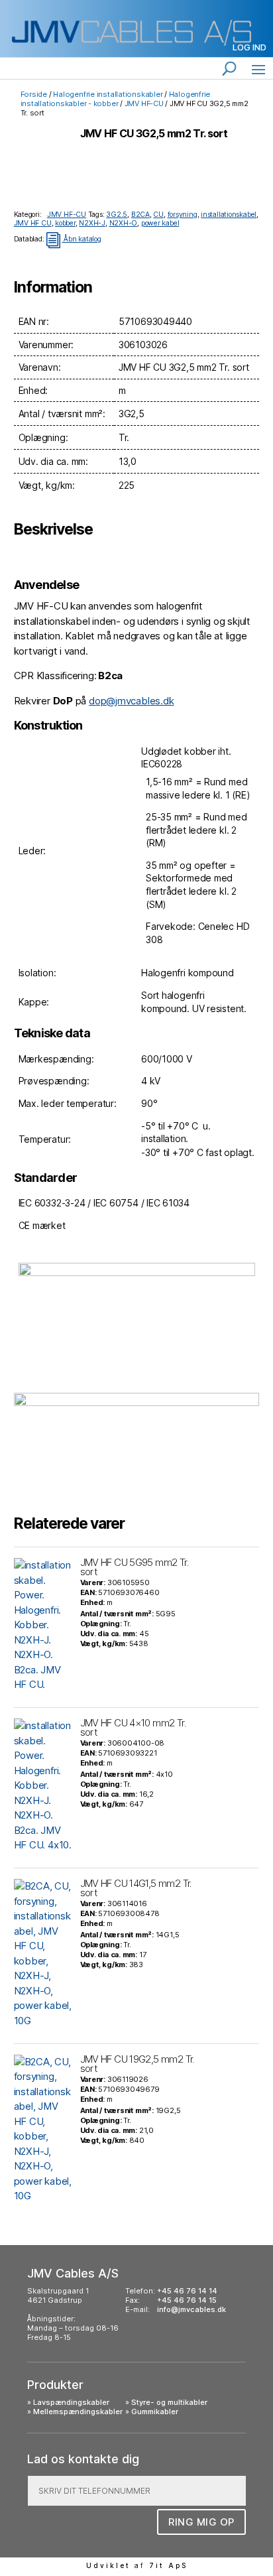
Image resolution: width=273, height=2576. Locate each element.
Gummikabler (155, 2412)
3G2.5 (117, 215)
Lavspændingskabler (71, 2402)
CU (158, 215)
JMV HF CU (33, 223)
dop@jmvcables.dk (131, 701)
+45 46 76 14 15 (187, 2300)
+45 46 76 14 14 (187, 2291)
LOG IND (249, 47)
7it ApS (168, 2565)
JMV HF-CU (144, 103)
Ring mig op (201, 2522)
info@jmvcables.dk (191, 2309)
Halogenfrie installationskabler (108, 94)
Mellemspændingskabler (78, 2412)
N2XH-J (92, 223)
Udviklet (108, 2565)
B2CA (140, 215)
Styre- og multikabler (169, 2402)
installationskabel (229, 215)
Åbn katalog (73, 239)
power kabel (160, 223)
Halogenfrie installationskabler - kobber (116, 99)
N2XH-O (124, 223)
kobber (65, 223)
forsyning (183, 215)
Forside (34, 94)
